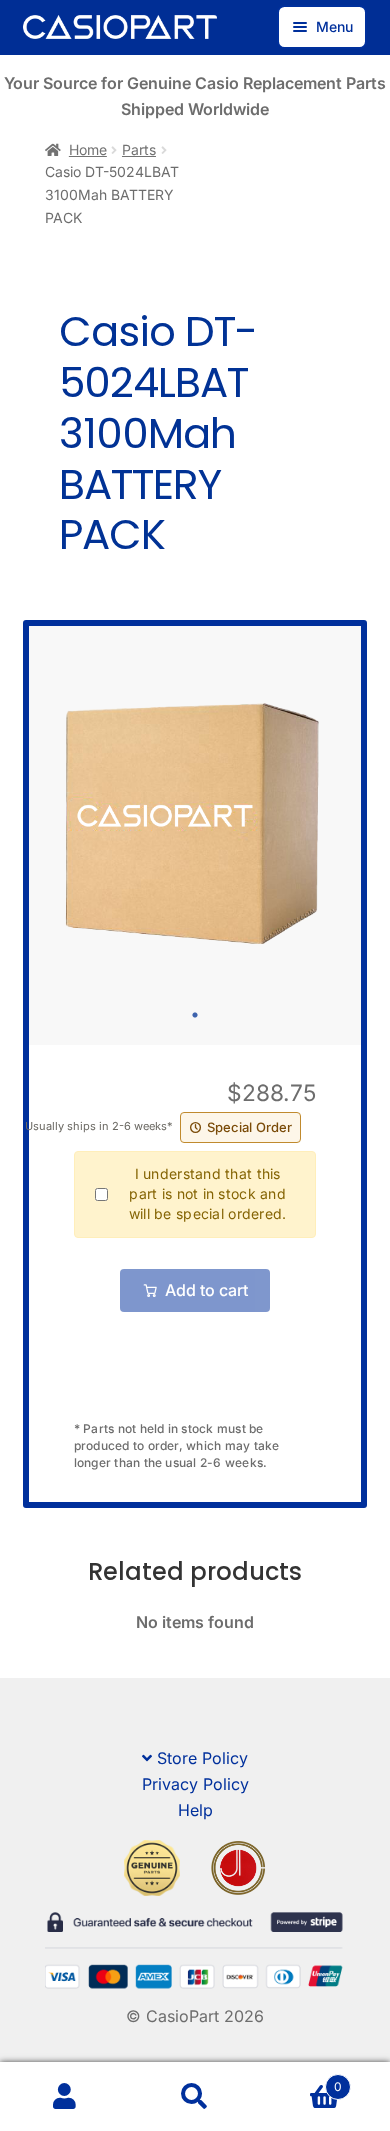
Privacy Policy (195, 1784)
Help (195, 1810)
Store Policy (202, 1758)
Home (88, 149)
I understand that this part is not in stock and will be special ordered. (208, 1194)
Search (195, 2097)
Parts (139, 149)
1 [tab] (195, 1015)
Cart (301, 2079)
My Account (65, 2097)
